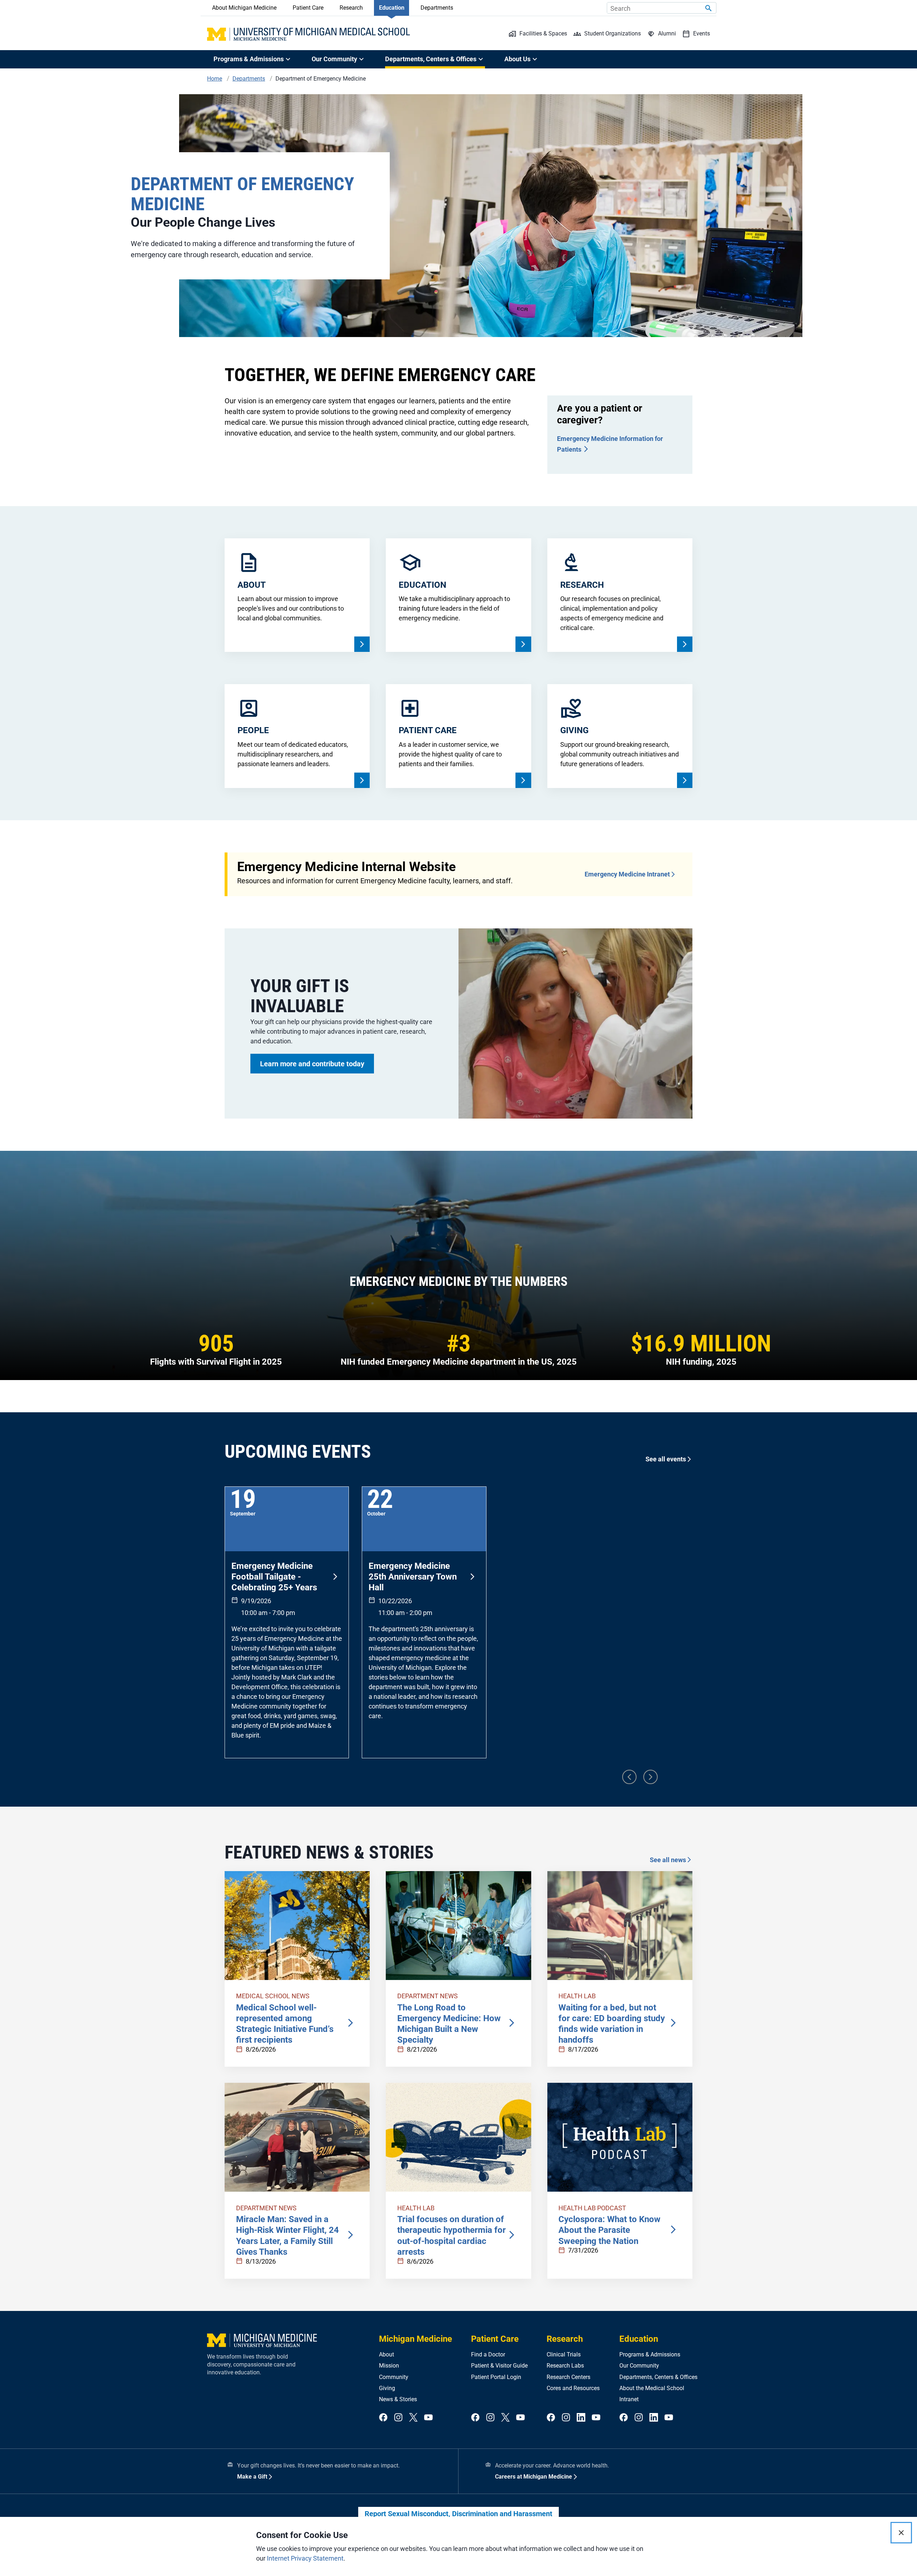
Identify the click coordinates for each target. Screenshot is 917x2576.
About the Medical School (652, 2388)
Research (351, 8)
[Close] (901, 2533)
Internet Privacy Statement (305, 2558)
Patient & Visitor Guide (499, 2366)
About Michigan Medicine (244, 8)
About (387, 2354)
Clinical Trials (564, 2354)
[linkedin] (581, 2418)
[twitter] (413, 2418)
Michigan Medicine (416, 2339)
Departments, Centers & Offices (658, 2377)
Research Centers (568, 2377)
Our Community (639, 2366)
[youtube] (428, 2418)
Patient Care (308, 8)
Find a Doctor (488, 2354)
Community (394, 2377)
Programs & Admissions (650, 2354)
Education (392, 8)
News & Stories (398, 2399)
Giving (387, 2388)
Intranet (629, 2399)
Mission (389, 2366)
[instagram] (398, 2418)
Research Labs (565, 2366)
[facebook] (383, 2418)
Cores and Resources (573, 2388)
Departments (437, 8)
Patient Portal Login (496, 2377)
